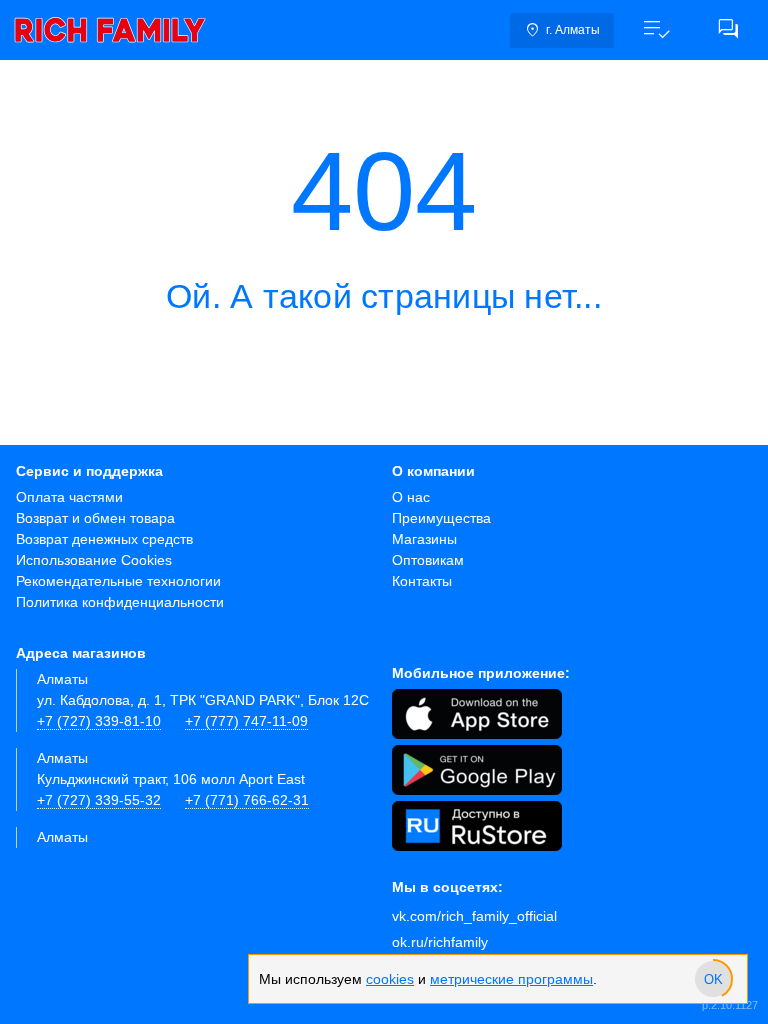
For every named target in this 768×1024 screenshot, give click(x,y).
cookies (390, 979)
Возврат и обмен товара (95, 518)
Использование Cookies (94, 560)
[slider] (713, 979)
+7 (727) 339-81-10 (99, 721)
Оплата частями (69, 497)
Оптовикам (428, 560)
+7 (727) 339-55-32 (99, 800)
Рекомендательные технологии (118, 581)
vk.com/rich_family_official (474, 916)
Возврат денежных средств (104, 539)
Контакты (422, 581)
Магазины (424, 539)
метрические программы (511, 979)
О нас (411, 497)
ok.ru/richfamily (440, 942)
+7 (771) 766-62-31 (247, 800)
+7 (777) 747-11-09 (246, 721)
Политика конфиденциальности (120, 602)
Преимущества (441, 518)
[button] (656, 30)
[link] (110, 30)
